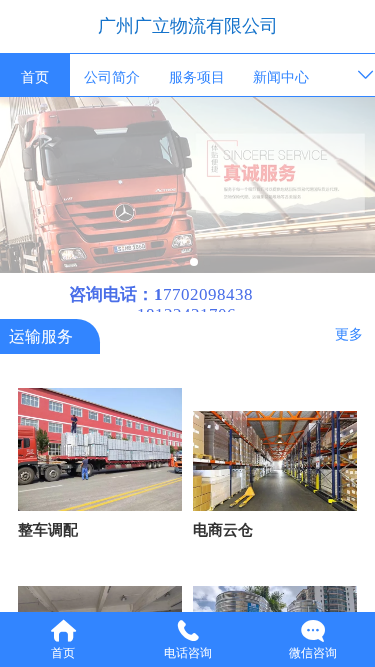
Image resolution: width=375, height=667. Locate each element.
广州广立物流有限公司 (188, 26)
